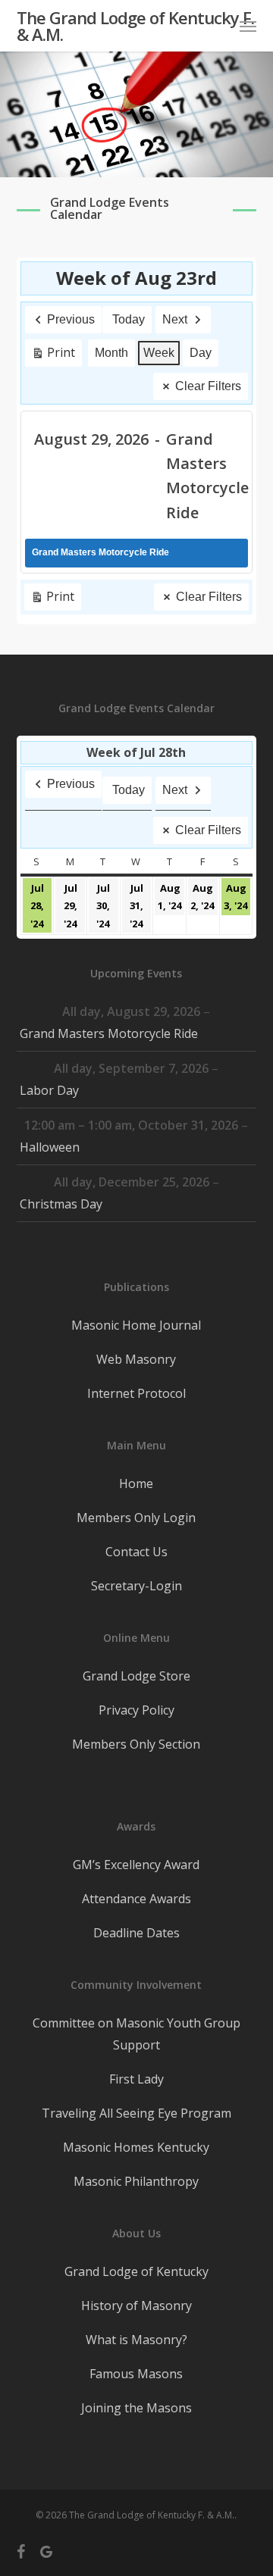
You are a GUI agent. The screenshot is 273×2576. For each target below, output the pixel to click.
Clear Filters (208, 386)
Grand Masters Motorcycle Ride (109, 1033)
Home (136, 1483)
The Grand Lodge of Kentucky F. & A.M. (135, 26)
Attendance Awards (136, 1899)
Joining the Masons (136, 2408)
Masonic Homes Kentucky (136, 2147)
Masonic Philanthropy (136, 2181)
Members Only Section (136, 1744)
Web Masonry (136, 1359)
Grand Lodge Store (136, 1676)
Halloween (50, 1147)
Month (111, 353)
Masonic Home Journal (136, 1325)
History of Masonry (136, 2306)
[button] (248, 26)
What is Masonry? (136, 2340)
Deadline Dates (136, 1933)
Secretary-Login (136, 1586)
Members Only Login (136, 1518)
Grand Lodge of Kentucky (136, 2271)
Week (159, 353)
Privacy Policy (136, 1710)
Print (53, 355)
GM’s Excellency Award (136, 1865)
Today (129, 319)
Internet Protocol (136, 1393)
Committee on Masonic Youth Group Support (136, 2034)
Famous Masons (136, 2374)
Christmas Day (61, 1204)
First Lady (136, 2079)
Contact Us (136, 1552)
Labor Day (49, 1090)
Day (201, 353)
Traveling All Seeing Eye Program (136, 2113)
